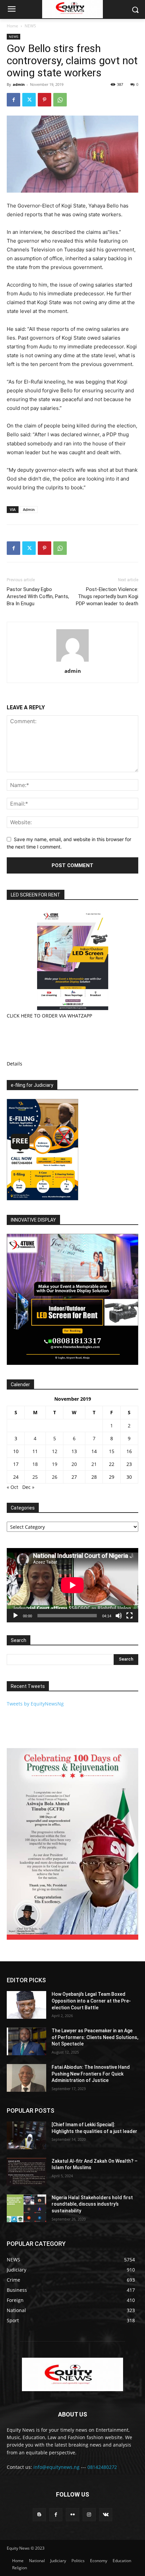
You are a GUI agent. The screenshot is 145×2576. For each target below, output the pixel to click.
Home (12, 26)
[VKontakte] (106, 2515)
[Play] (16, 1616)
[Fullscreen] (129, 1616)
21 (94, 1464)
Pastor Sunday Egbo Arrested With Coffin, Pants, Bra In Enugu (38, 596)
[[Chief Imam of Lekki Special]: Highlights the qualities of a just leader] (26, 2135)
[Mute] (119, 1616)
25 (35, 1477)
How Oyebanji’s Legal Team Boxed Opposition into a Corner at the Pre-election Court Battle (91, 2001)
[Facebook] (13, 100)
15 (112, 1451)
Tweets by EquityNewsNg (35, 1704)
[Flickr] (72, 2515)
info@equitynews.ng (56, 2467)
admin (19, 84)
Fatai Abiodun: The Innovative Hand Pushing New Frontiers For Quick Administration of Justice (91, 2074)
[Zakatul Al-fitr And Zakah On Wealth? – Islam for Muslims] (26, 2172)
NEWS (30, 26)
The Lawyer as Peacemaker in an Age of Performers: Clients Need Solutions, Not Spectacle (95, 2037)
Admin (29, 509)
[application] (72, 1585)
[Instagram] (89, 2515)
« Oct (12, 1487)
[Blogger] (39, 2515)
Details (14, 1064)
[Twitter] (29, 100)
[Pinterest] (45, 100)
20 (74, 1464)
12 (55, 1451)
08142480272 (102, 2467)
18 (35, 1464)
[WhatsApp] (60, 100)
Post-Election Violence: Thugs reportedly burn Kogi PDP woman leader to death (107, 596)
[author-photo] (72, 661)
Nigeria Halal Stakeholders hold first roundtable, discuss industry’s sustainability (92, 2204)
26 (55, 1477)
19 (55, 1464)
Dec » (28, 1487)
